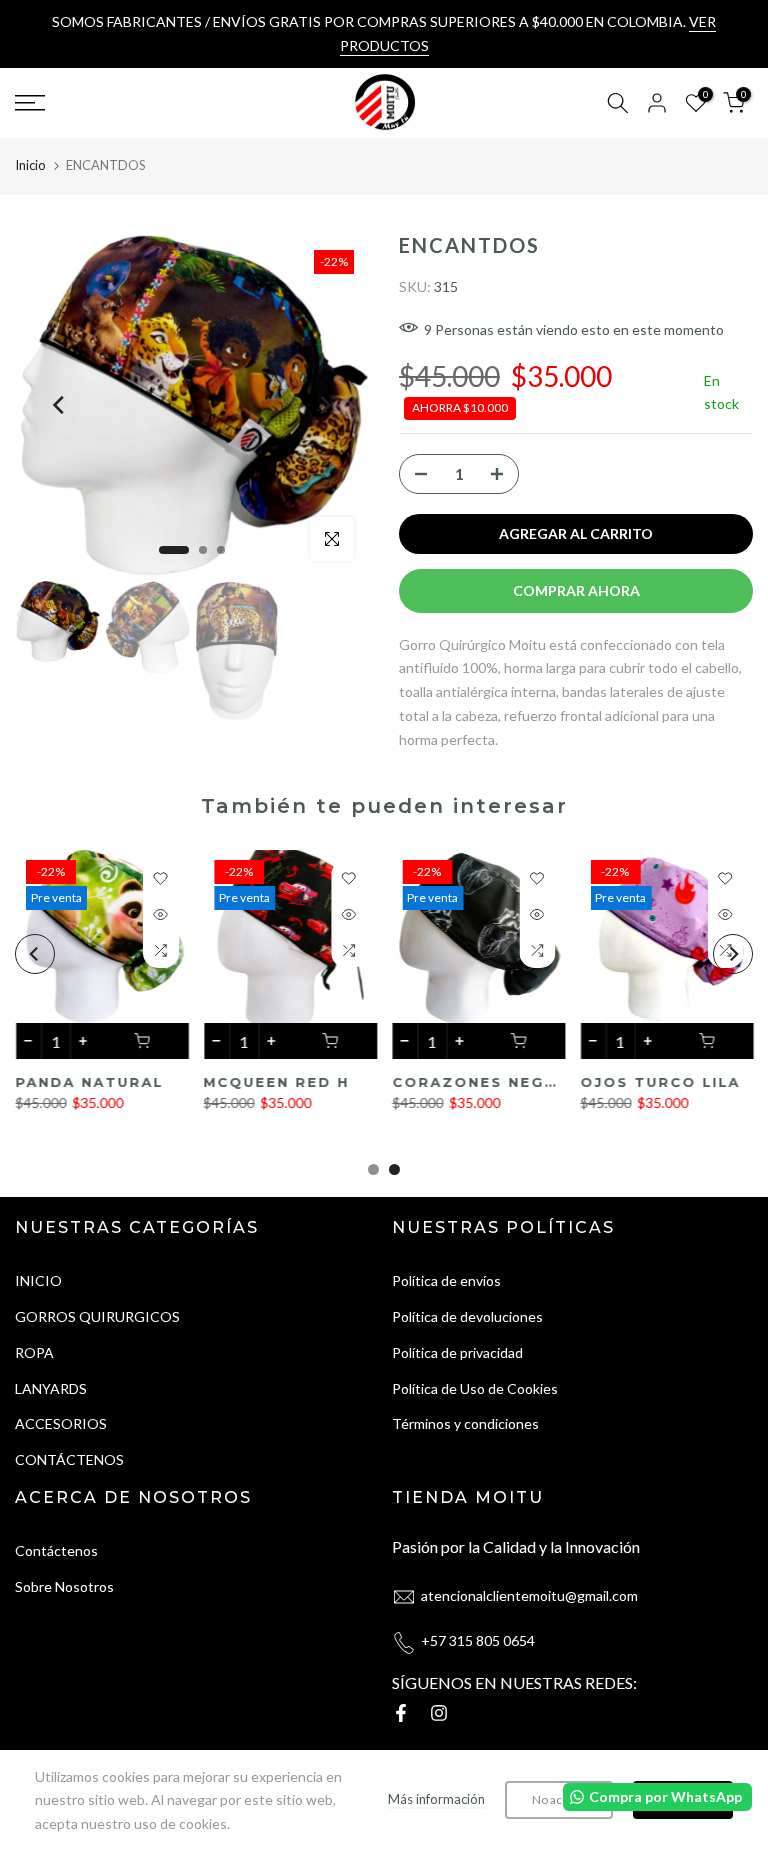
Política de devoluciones (467, 1316)
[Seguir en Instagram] (439, 1713)
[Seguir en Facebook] (401, 1713)
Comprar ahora (576, 590)
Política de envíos (446, 1280)
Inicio (30, 165)
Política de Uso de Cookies (475, 1388)
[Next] (324, 405)
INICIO (38, 1280)
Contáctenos (56, 1550)
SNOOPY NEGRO (607, 1082)
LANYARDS (51, 1388)
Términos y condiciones (465, 1423)
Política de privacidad (457, 1352)
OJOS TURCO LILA (429, 1082)
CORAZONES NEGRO (250, 1082)
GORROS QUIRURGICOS (97, 1316)
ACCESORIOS (61, 1423)
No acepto (559, 1799)
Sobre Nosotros (64, 1586)
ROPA (34, 1352)
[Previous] (60, 405)
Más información (436, 1799)
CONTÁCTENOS (69, 1459)
